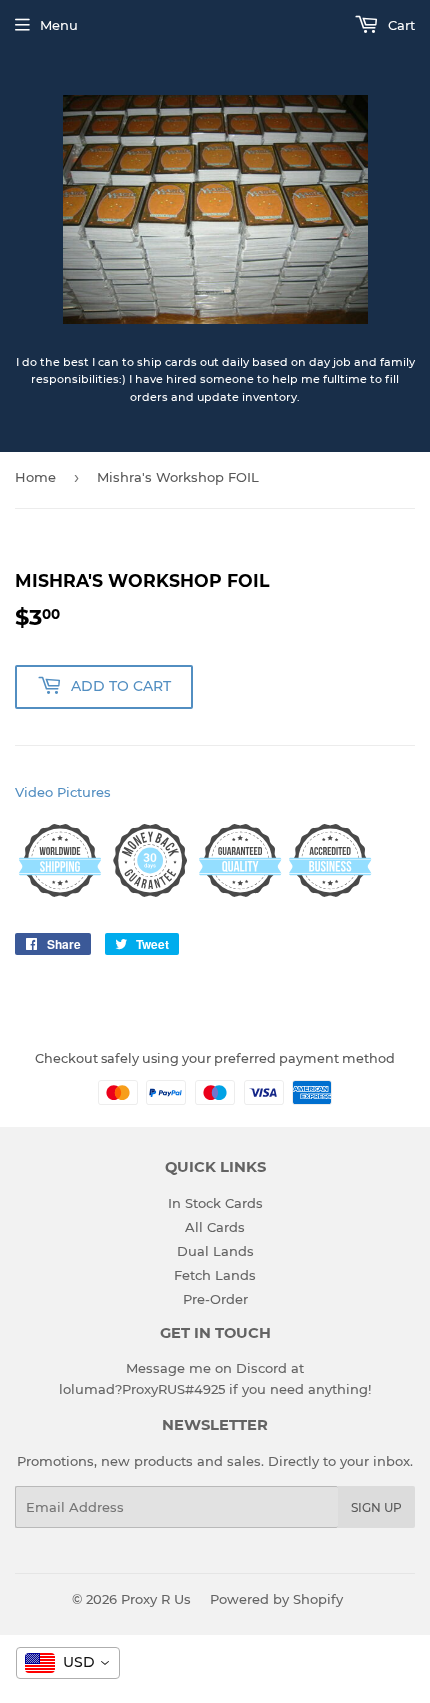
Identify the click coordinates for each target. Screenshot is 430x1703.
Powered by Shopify (276, 1599)
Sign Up (376, 1507)
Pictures (84, 792)
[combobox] (68, 1663)
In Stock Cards (215, 1203)
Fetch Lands (215, 1275)
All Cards (215, 1227)
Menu (59, 25)
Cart (399, 25)
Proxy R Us (156, 1599)
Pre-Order (215, 1299)
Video (34, 792)
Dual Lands (215, 1251)
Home (35, 477)
